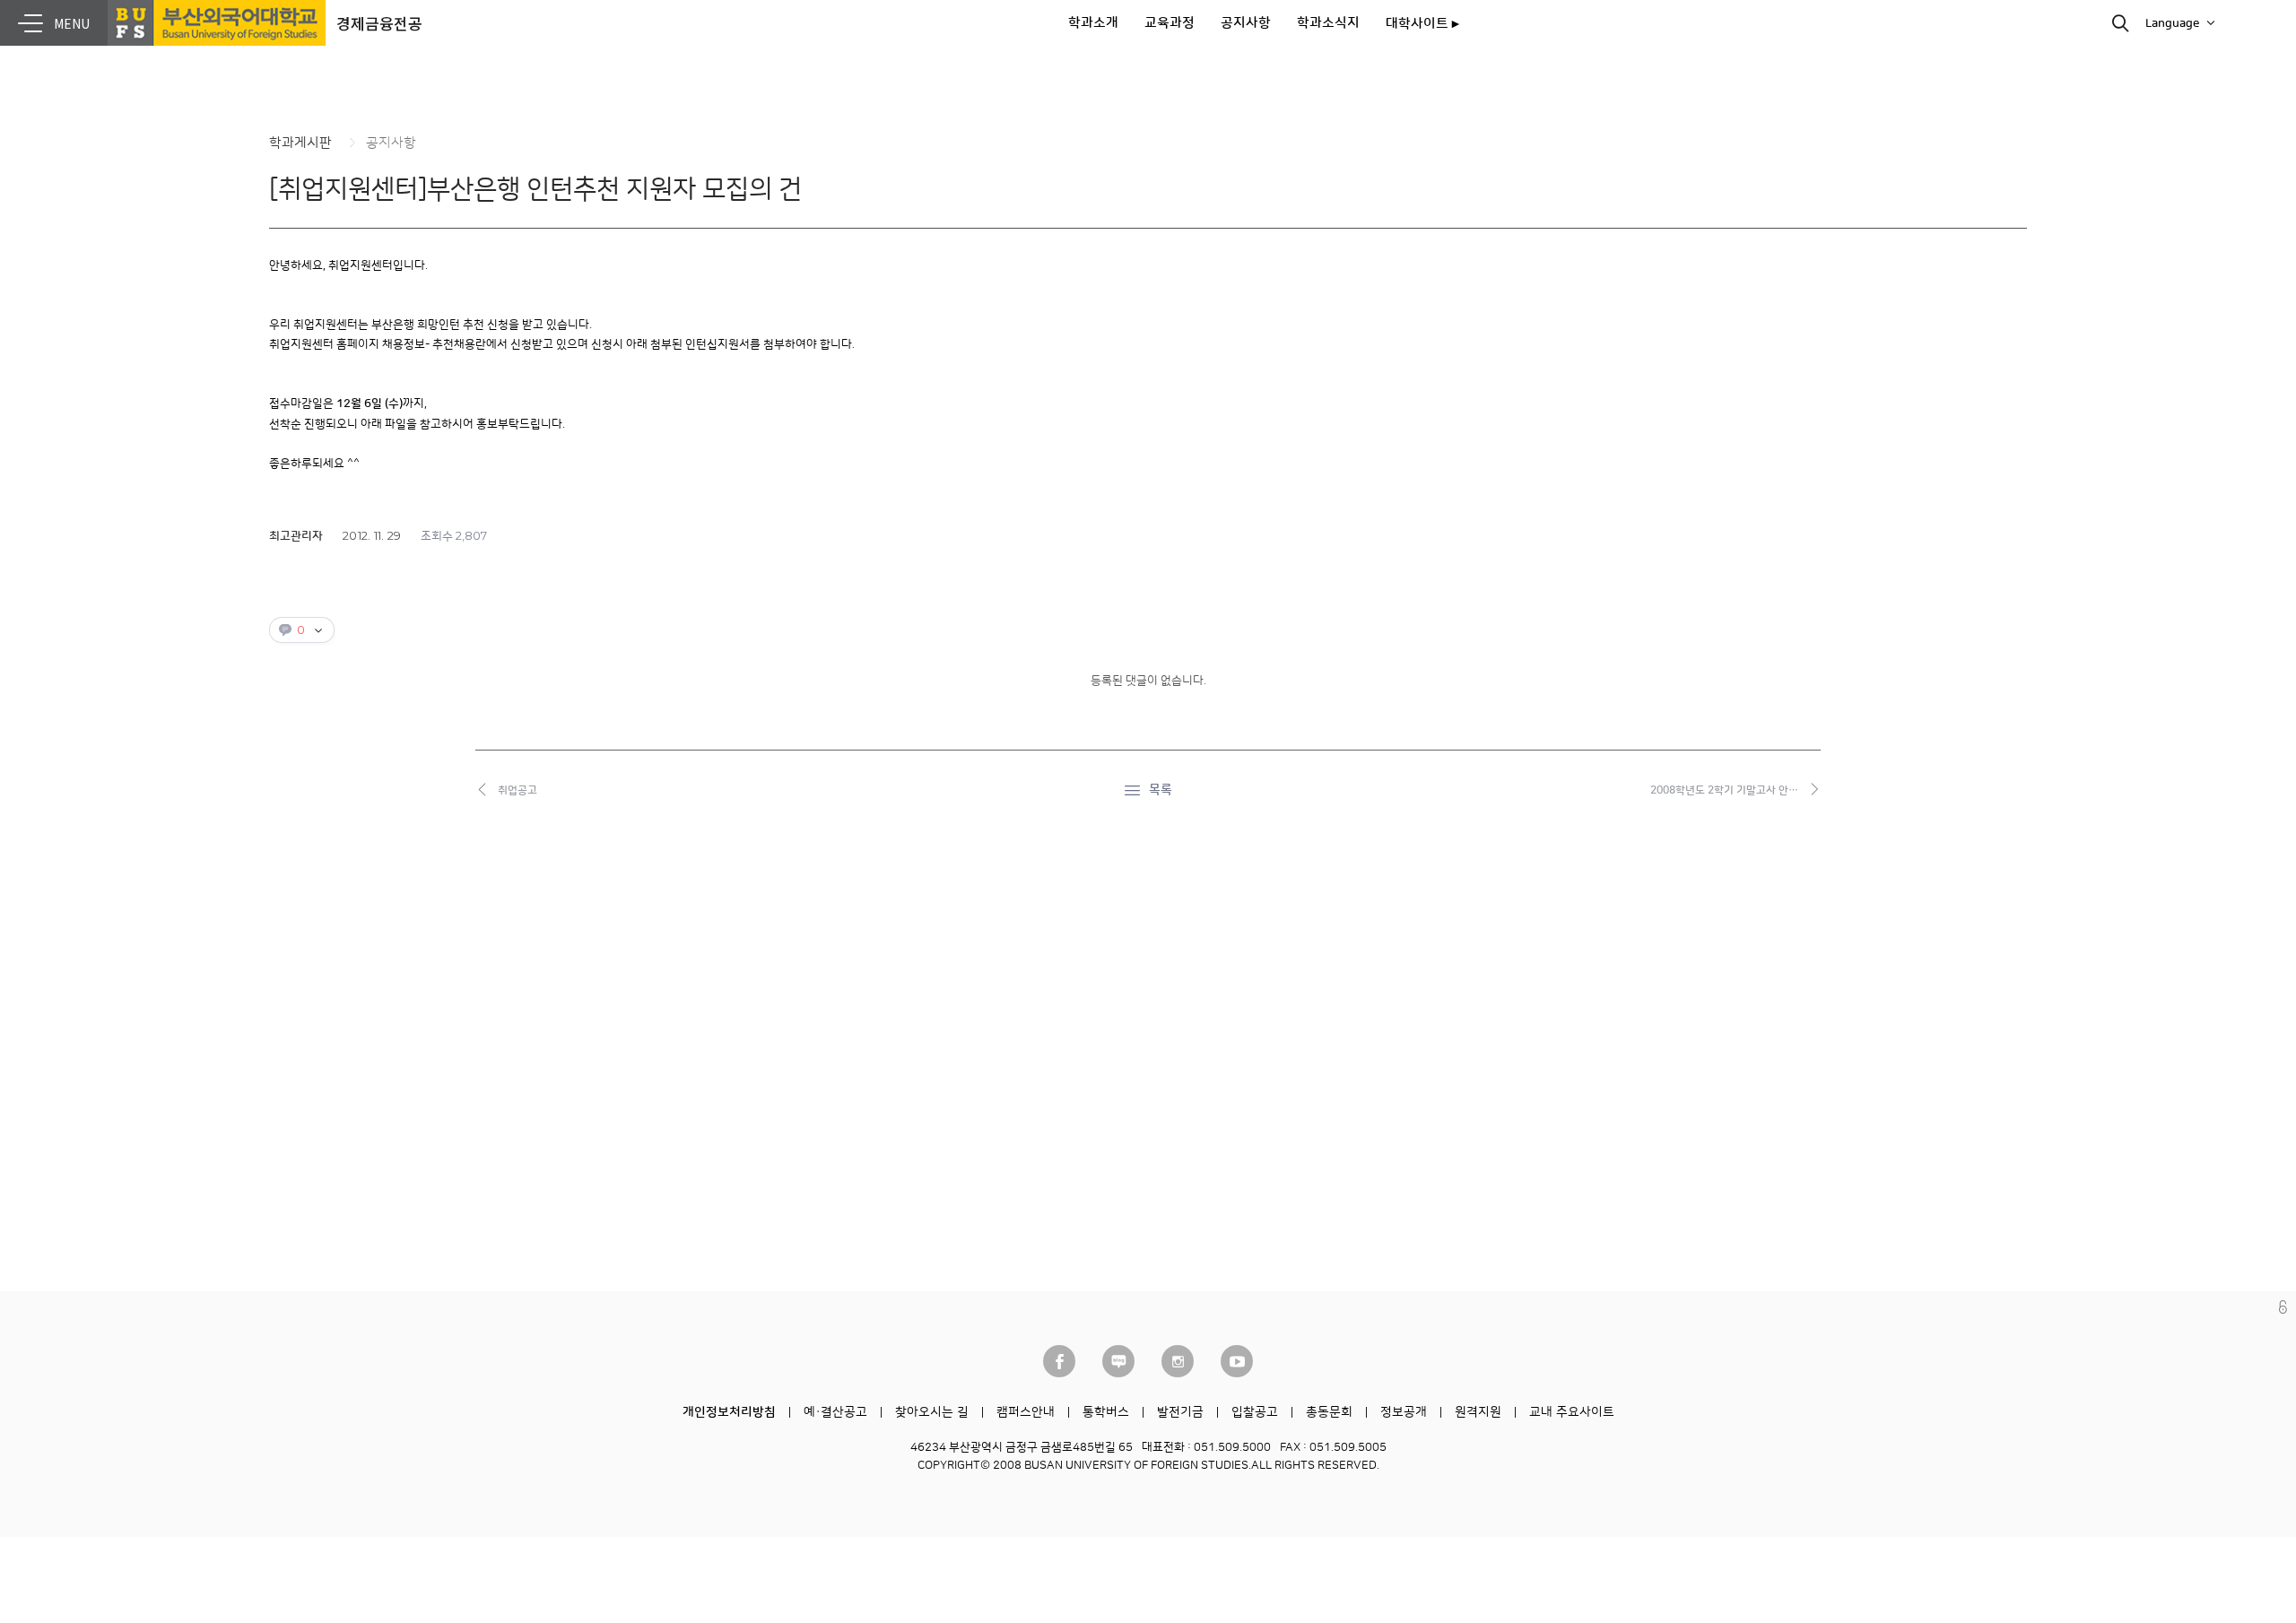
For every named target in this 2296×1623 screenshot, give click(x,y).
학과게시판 (300, 143)
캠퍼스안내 (1026, 1412)
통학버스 (1106, 1412)
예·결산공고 (835, 1412)
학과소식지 (1328, 23)
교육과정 (1170, 23)
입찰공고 (1255, 1412)
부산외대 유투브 (1237, 1361)
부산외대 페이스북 (1059, 1361)
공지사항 (1246, 23)
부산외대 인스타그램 (1178, 1361)
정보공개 (1404, 1412)
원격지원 (1478, 1412)
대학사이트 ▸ (1422, 24)
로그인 (2283, 1307)
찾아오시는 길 (932, 1412)
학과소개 (1093, 23)
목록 (1161, 790)
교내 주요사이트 (1572, 1412)
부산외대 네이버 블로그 (1118, 1361)
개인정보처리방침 (729, 1412)
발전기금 (1180, 1412)
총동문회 (1329, 1412)
